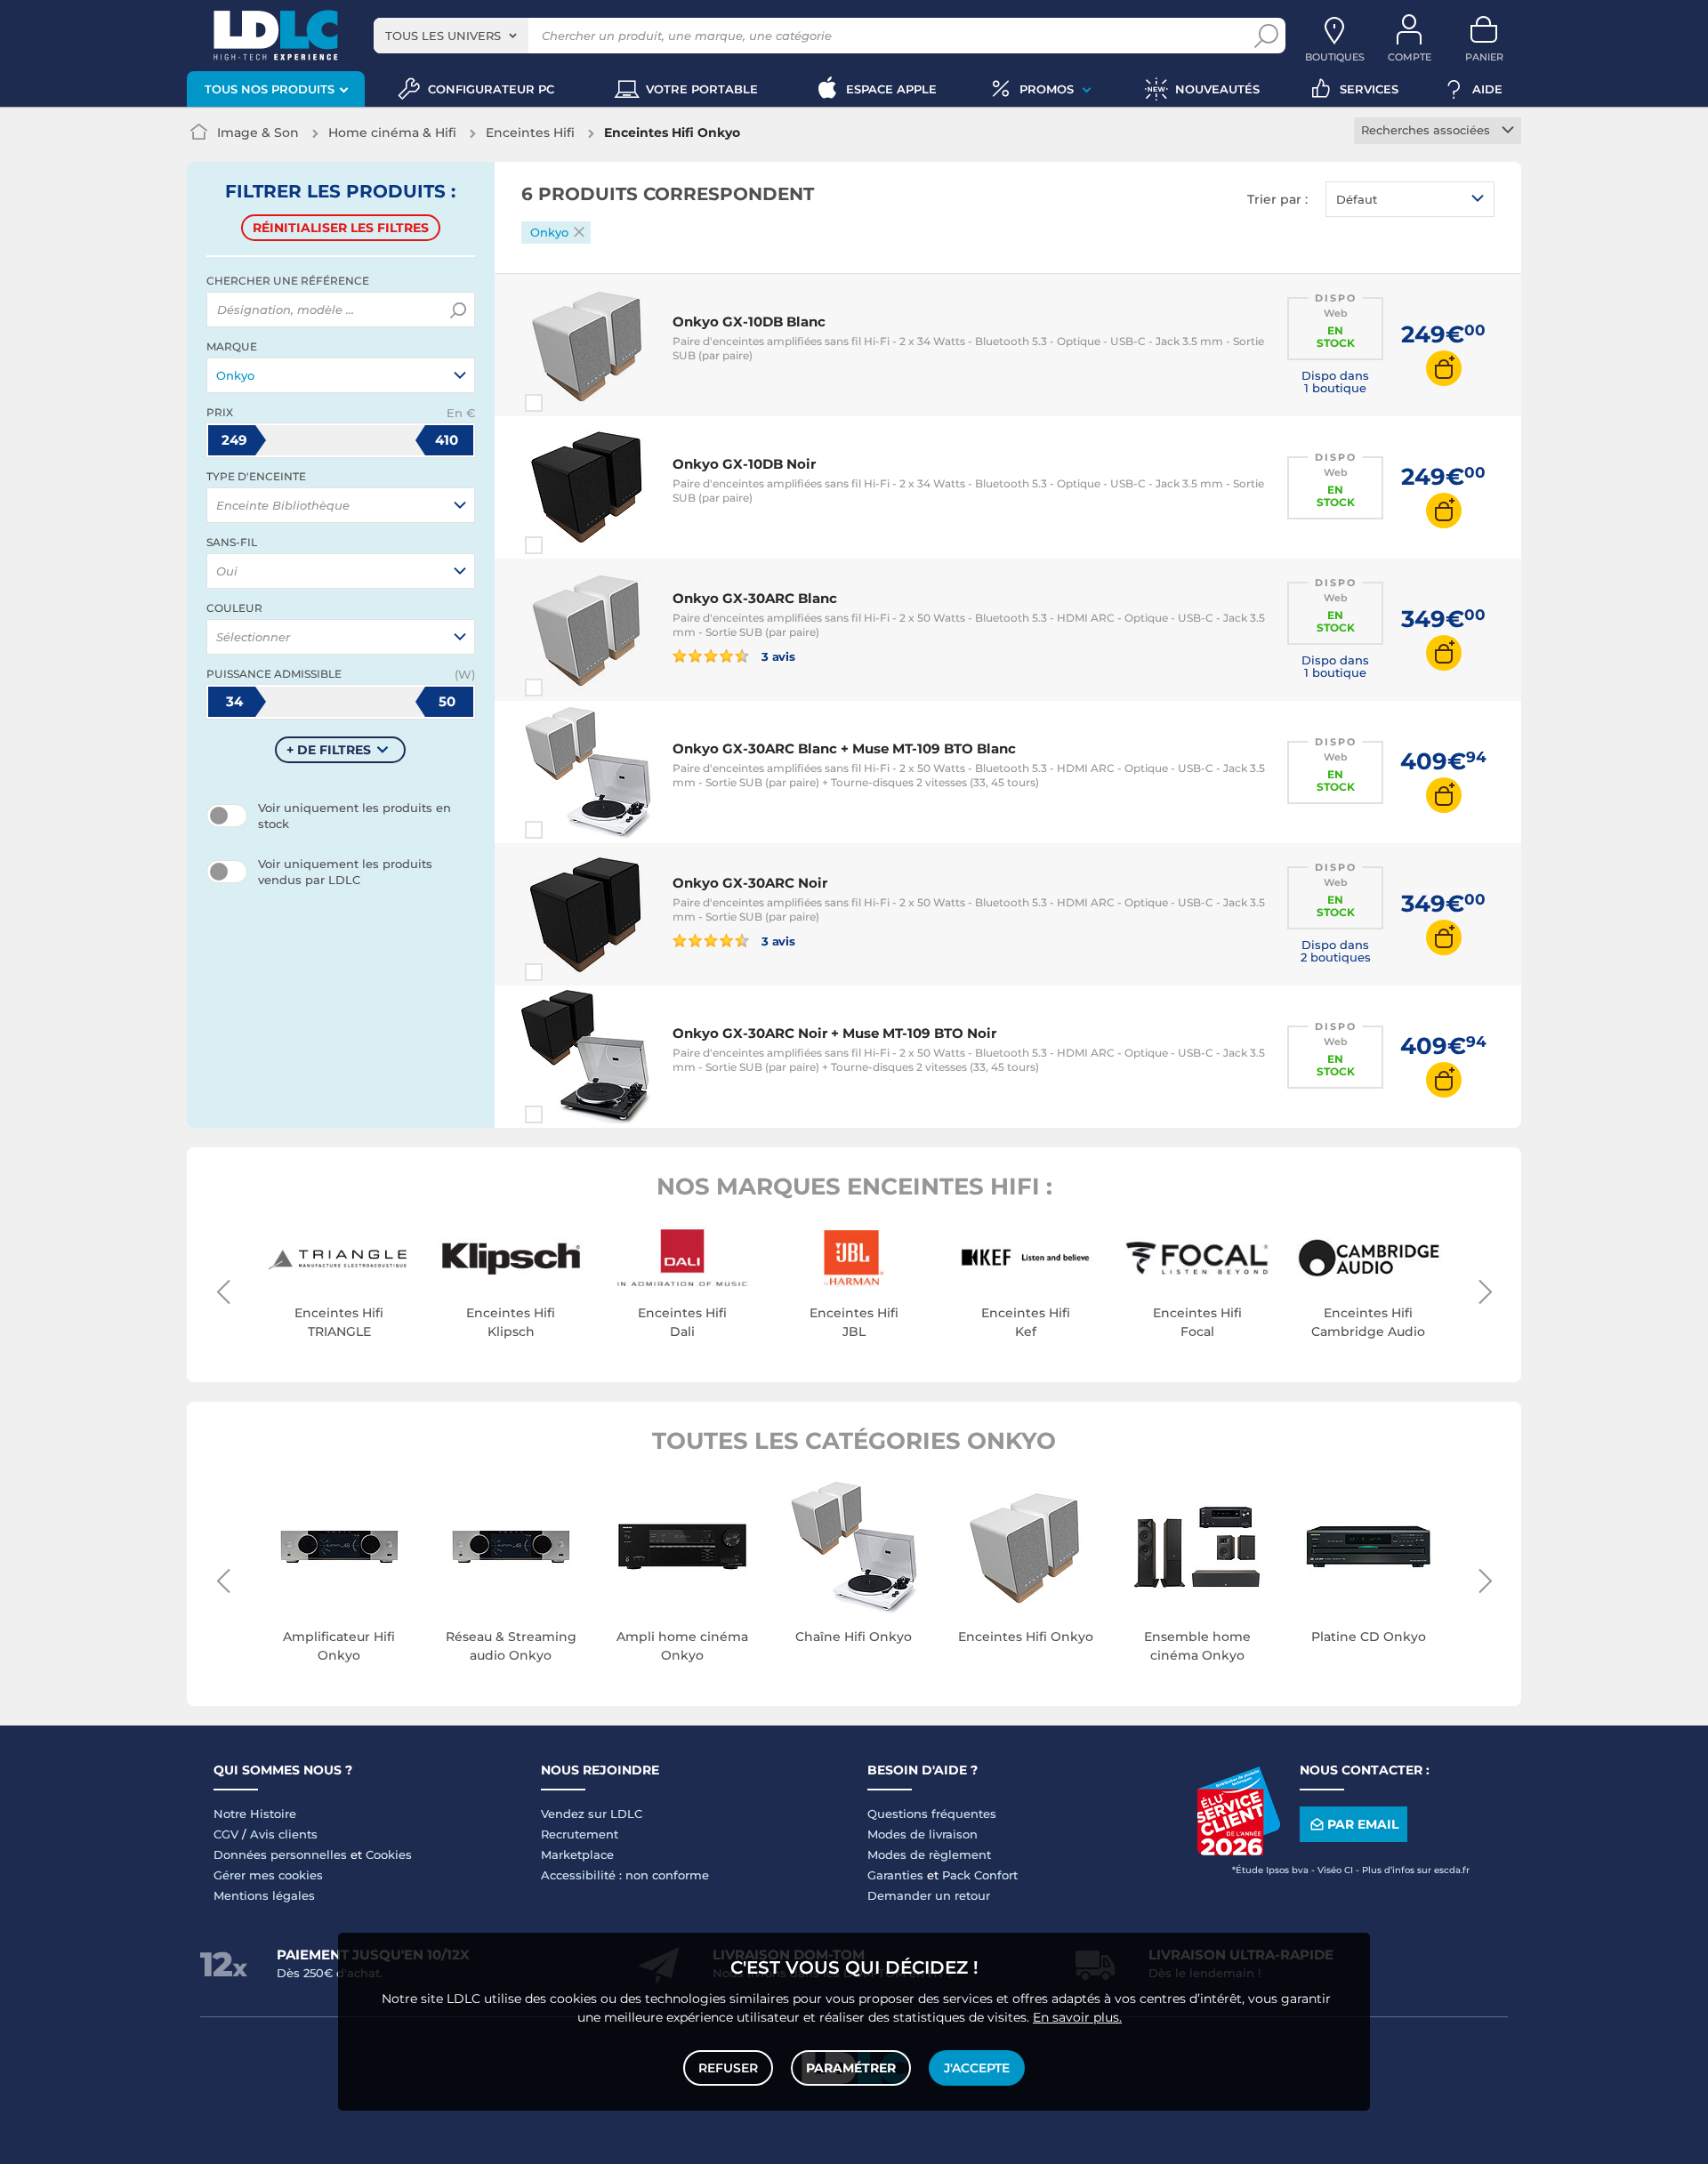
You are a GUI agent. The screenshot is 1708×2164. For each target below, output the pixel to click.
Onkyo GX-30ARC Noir (750, 883)
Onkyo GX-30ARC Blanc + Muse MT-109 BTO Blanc (844, 748)
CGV (226, 1834)
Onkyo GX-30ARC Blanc (755, 598)
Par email (1363, 1824)
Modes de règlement (929, 1854)
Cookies (389, 1854)
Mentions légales (264, 1895)
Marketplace (577, 1854)
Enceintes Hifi (530, 133)
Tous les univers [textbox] (443, 36)
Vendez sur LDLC (592, 1814)
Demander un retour (929, 1895)
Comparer (566, 403)
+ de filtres (329, 750)
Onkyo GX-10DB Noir (744, 464)
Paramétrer (851, 2068)
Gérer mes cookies (268, 1875)
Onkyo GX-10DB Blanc (749, 322)
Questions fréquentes (932, 1814)
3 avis (777, 656)
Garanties (895, 1875)
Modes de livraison (922, 1834)
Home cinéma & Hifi (392, 133)
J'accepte (977, 2068)
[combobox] (451, 36)
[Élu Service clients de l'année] (1238, 1851)
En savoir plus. (1077, 2017)
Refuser (728, 2068)
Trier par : (1277, 199)
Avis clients (284, 1834)
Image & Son (258, 133)
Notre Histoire (255, 1814)
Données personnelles (280, 1854)
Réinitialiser (341, 228)
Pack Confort (980, 1875)
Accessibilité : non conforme (625, 1875)
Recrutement (580, 1834)
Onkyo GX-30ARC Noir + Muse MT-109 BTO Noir (834, 1033)
